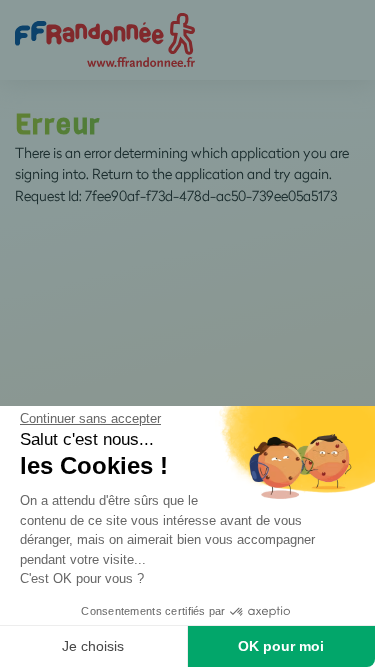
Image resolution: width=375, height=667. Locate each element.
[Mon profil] (105, 38)
